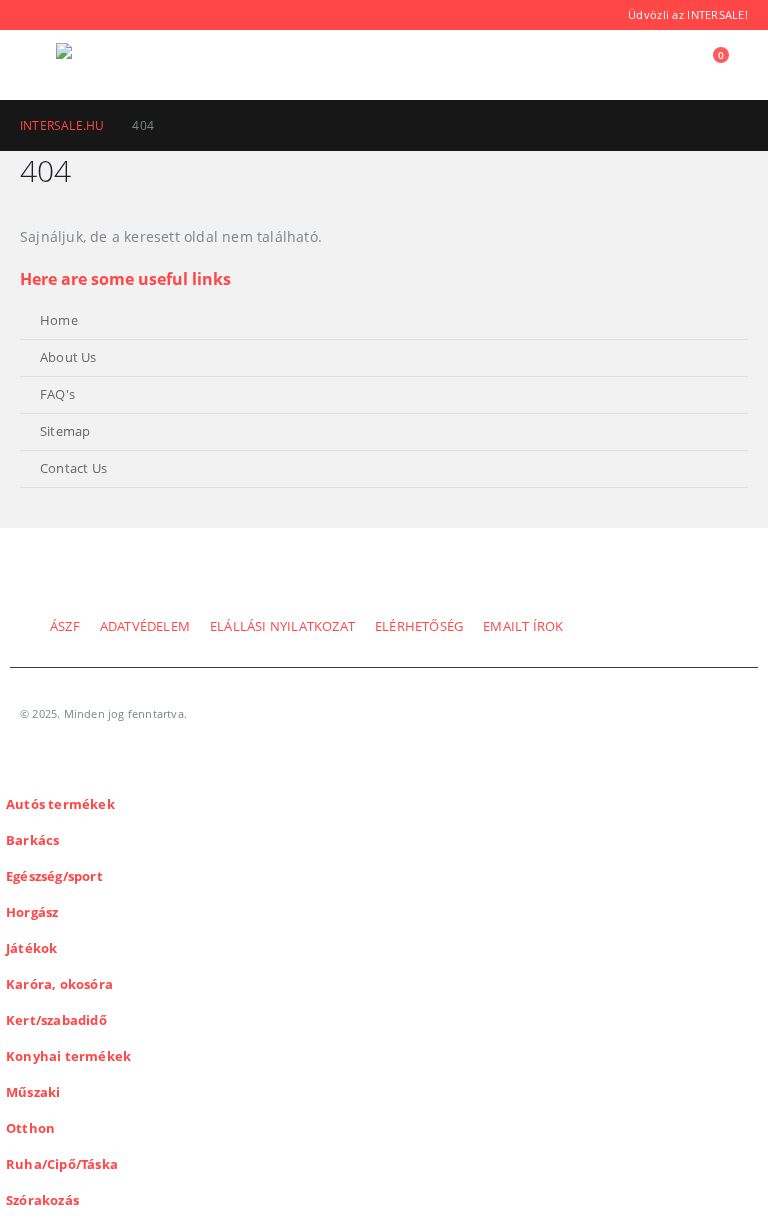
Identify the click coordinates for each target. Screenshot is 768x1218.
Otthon (30, 1128)
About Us (68, 357)
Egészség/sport (54, 876)
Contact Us (73, 468)
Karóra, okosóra (59, 984)
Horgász (32, 912)
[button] (38, 65)
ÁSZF (65, 626)
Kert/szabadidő (56, 1020)
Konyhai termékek (68, 1056)
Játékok (31, 948)
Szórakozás (42, 1200)
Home (59, 320)
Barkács (32, 840)
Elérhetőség (419, 626)
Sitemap (65, 431)
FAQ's (57, 394)
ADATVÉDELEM (145, 626)
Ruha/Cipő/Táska (62, 1164)
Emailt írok (523, 626)
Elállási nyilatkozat (282, 626)
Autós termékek (60, 804)
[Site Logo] (111, 65)
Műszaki (33, 1092)
